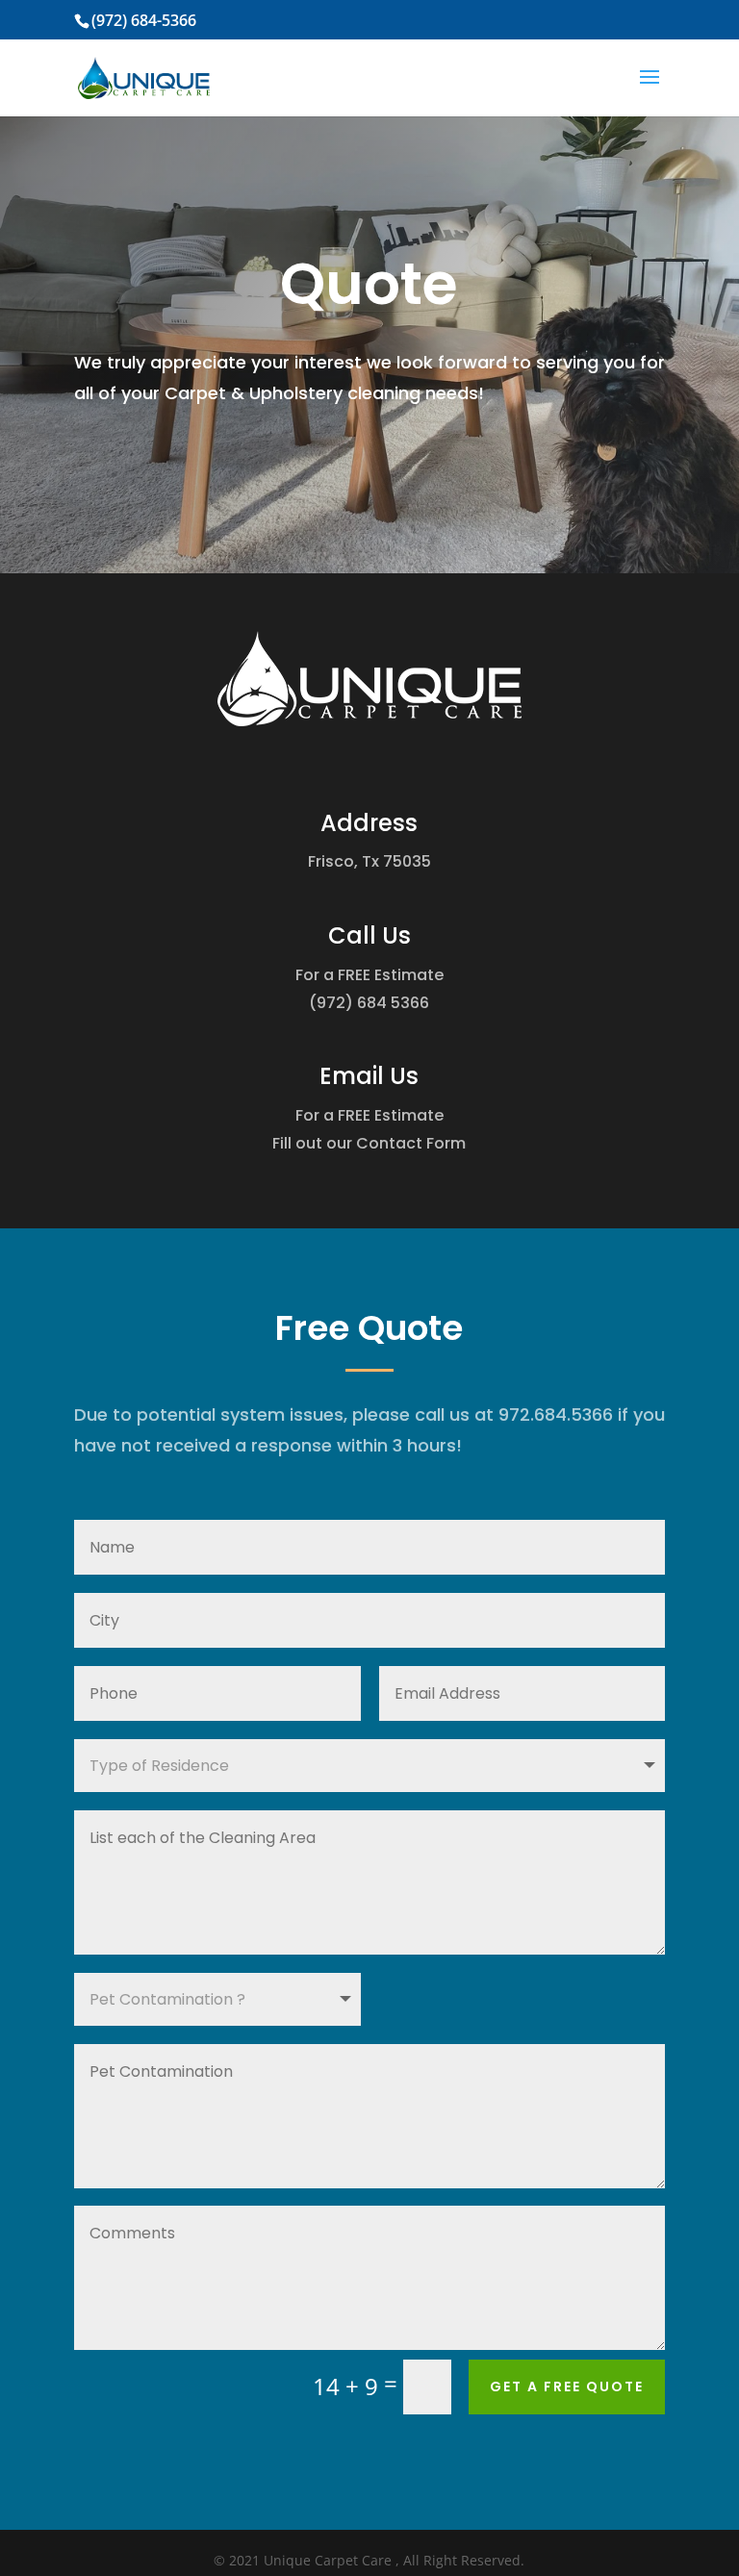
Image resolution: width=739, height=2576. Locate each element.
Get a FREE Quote (567, 2387)
